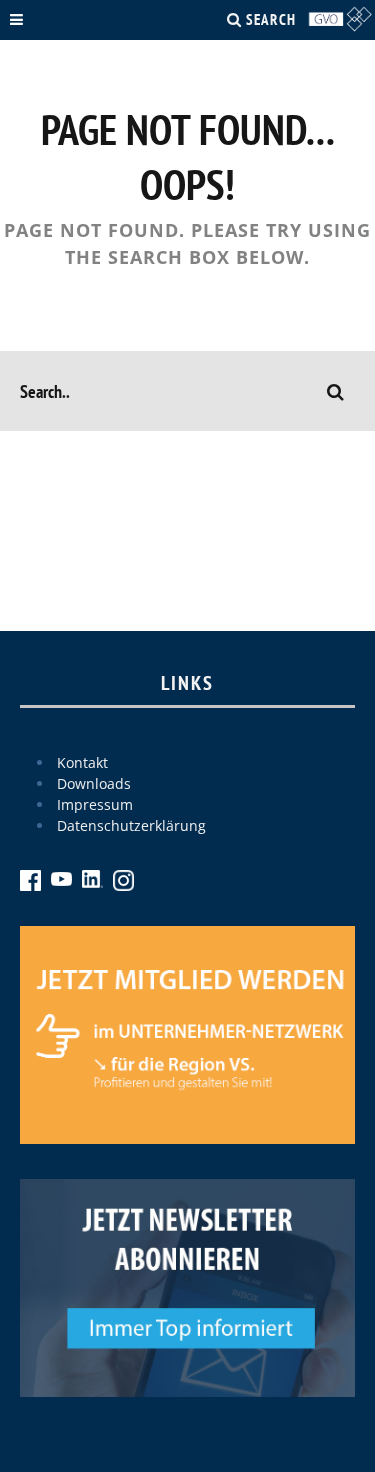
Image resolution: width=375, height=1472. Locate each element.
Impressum (95, 804)
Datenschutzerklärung (131, 825)
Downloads (94, 783)
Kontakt (82, 762)
